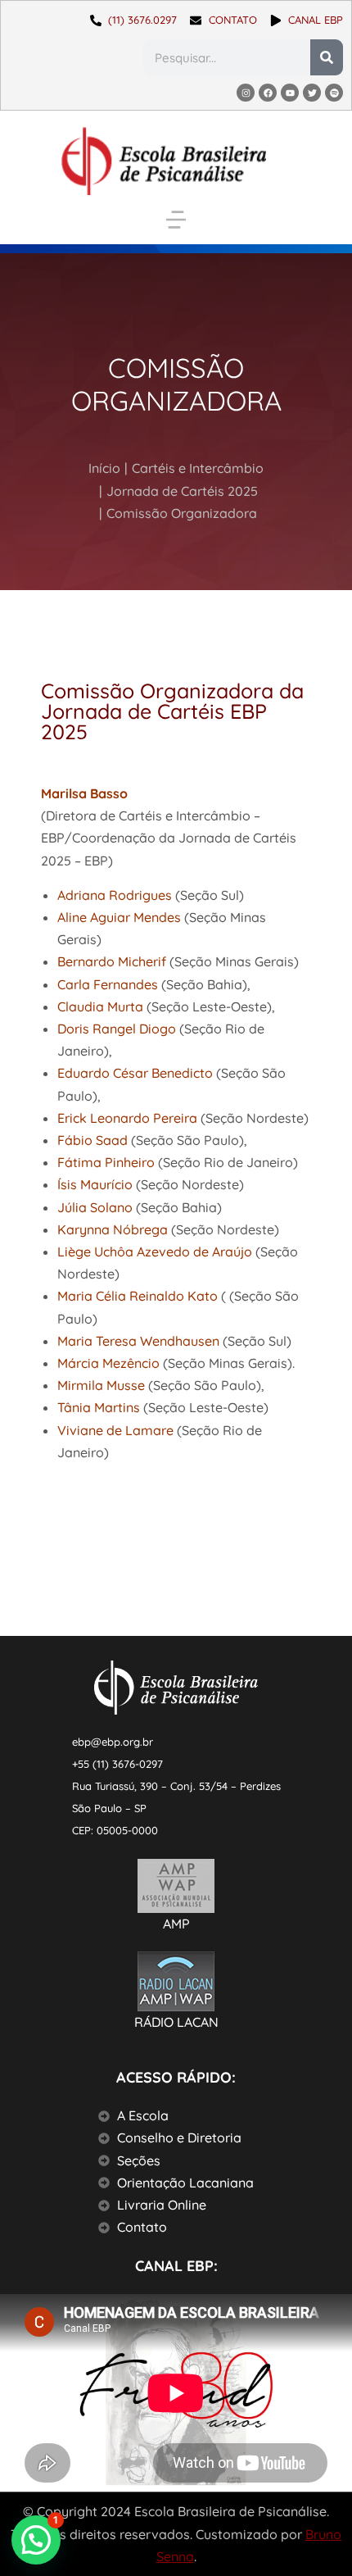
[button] (176, 220)
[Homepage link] (164, 161)
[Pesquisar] (327, 57)
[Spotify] (334, 93)
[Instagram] (246, 93)
